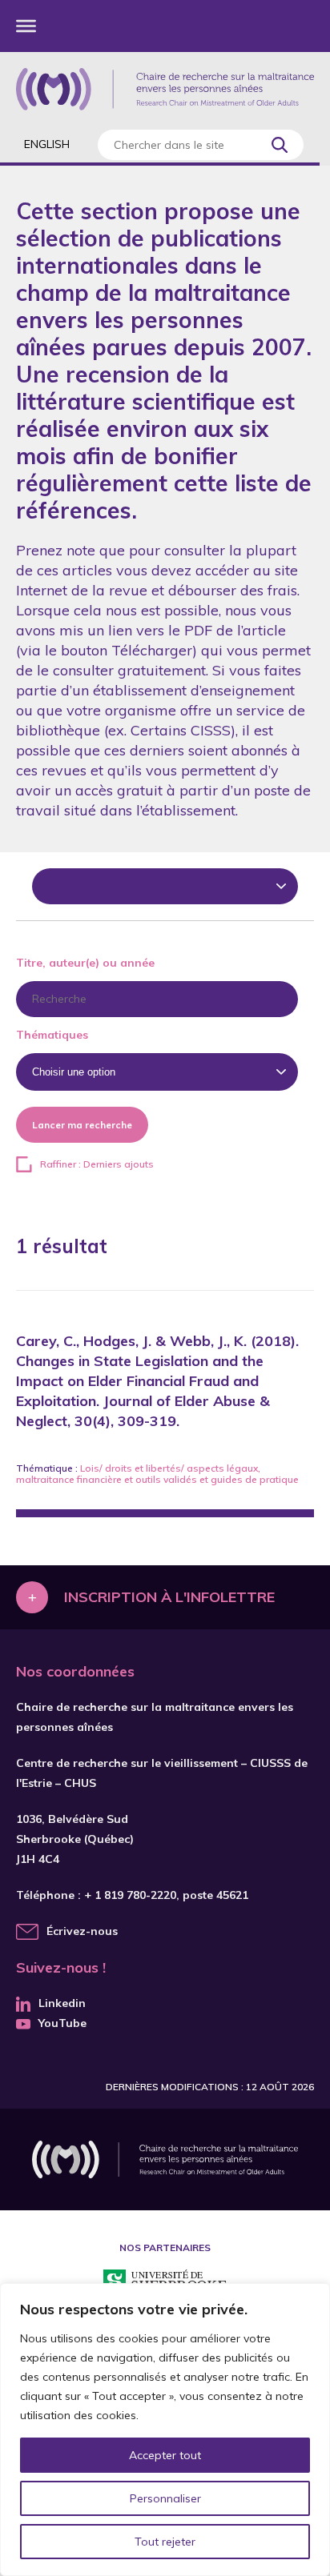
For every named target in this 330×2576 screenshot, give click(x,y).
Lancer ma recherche (82, 1125)
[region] (165, 2430)
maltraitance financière (69, 1479)
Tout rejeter (165, 2542)
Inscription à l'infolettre (169, 1597)
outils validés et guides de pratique (217, 1479)
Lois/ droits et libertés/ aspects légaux (169, 1468)
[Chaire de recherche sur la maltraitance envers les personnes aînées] (165, 89)
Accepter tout (165, 2455)
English (47, 144)
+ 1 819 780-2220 (130, 1895)
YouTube (62, 2023)
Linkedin (62, 2003)
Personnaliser (165, 2498)
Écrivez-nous (82, 1931)
